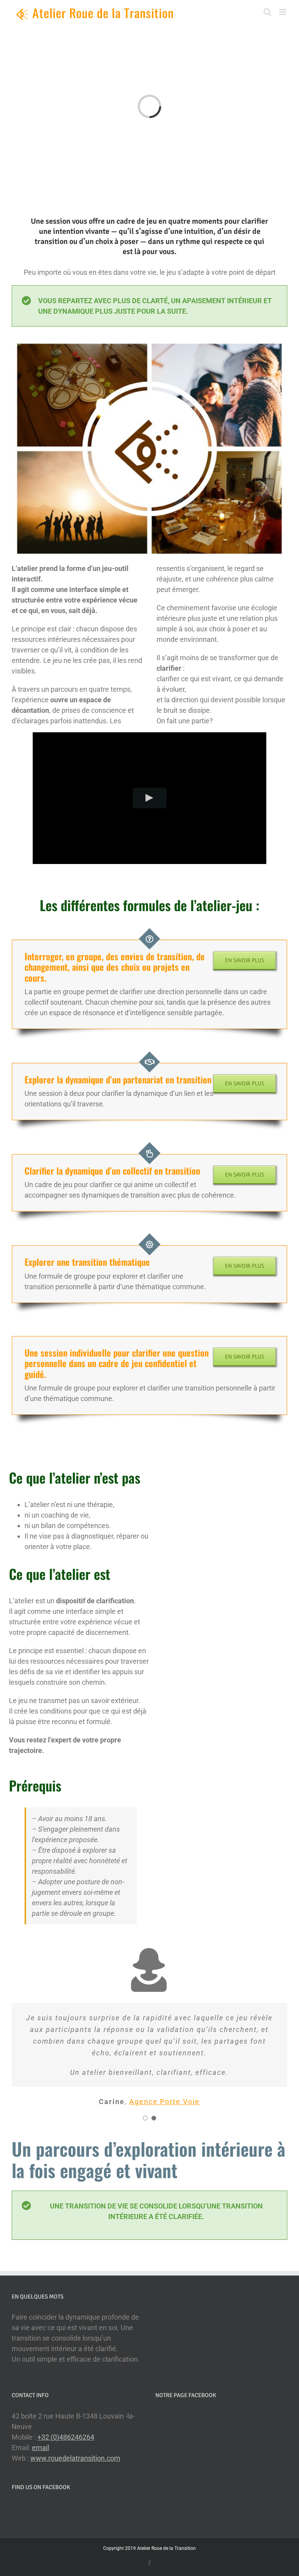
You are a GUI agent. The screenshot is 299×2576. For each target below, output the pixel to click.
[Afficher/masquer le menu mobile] (283, 12)
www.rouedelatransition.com (75, 2458)
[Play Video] (150, 798)
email (40, 2448)
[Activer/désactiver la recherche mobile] (267, 12)
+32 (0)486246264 (66, 2437)
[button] (145, 2118)
